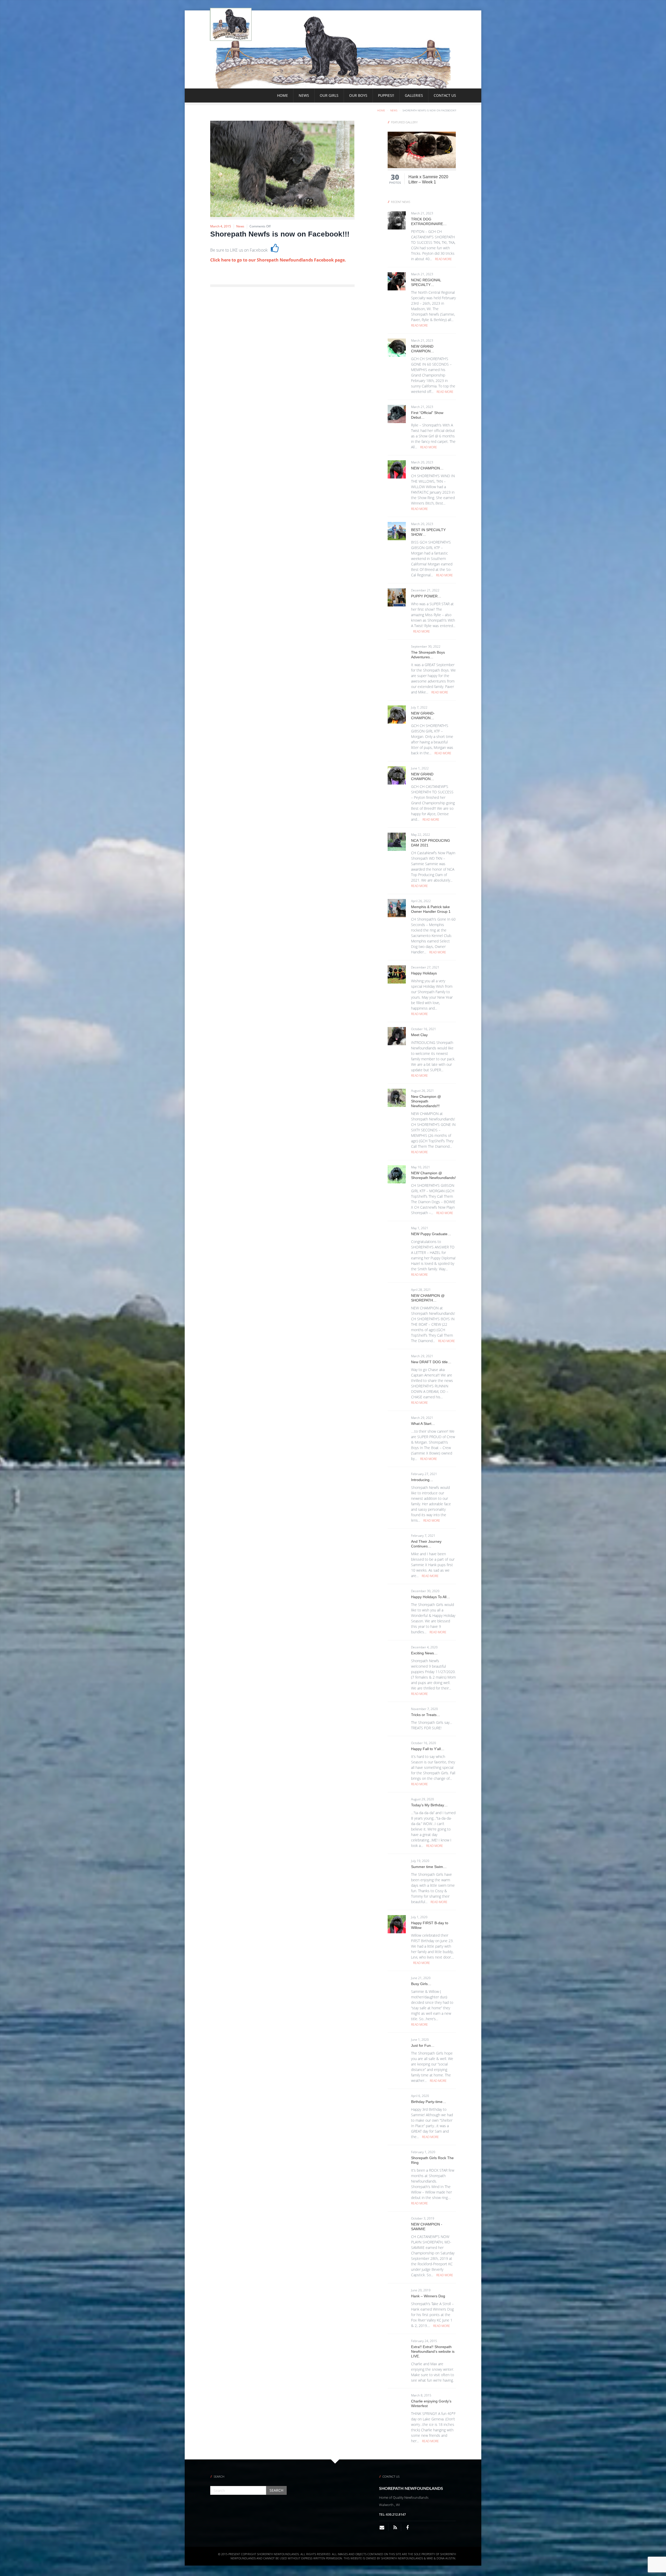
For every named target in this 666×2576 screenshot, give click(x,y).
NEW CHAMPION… (427, 468)
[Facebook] (407, 2527)
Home (283, 95)
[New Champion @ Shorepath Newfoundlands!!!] (397, 1098)
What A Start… (423, 1424)
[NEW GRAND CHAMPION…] (397, 347)
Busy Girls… (421, 1984)
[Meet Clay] (397, 1036)
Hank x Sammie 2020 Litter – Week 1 (428, 179)
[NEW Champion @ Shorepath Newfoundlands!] (397, 1174)
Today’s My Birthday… (429, 1805)
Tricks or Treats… (426, 1715)
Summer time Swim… (429, 1867)
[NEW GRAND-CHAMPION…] (397, 714)
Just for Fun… (423, 2045)
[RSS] (395, 2527)
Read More (443, 259)
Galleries (414, 95)
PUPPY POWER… (426, 596)
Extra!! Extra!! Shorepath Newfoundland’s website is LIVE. (433, 2351)
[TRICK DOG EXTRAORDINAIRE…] (397, 220)
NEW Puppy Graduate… (431, 1234)
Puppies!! (386, 95)
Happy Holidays (424, 973)
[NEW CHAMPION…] (397, 469)
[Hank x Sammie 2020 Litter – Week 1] (422, 149)
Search (276, 2490)
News (304, 95)
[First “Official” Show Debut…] (397, 414)
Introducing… (422, 1480)
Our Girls (329, 95)
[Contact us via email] (384, 2527)
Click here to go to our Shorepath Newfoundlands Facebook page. (278, 260)
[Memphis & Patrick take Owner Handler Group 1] (397, 908)
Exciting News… (424, 1653)
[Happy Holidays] (397, 974)
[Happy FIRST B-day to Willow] (397, 1924)
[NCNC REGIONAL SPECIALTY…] (397, 281)
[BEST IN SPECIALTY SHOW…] (397, 531)
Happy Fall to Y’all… (428, 1749)
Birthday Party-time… (429, 2102)
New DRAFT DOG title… (431, 1362)
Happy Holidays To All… (431, 1597)
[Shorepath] (231, 24)
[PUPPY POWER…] (397, 597)
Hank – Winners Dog (428, 2296)
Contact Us (445, 95)
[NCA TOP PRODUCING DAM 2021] (397, 841)
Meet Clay (419, 1035)
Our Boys (358, 95)
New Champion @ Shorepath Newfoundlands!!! (426, 1101)
